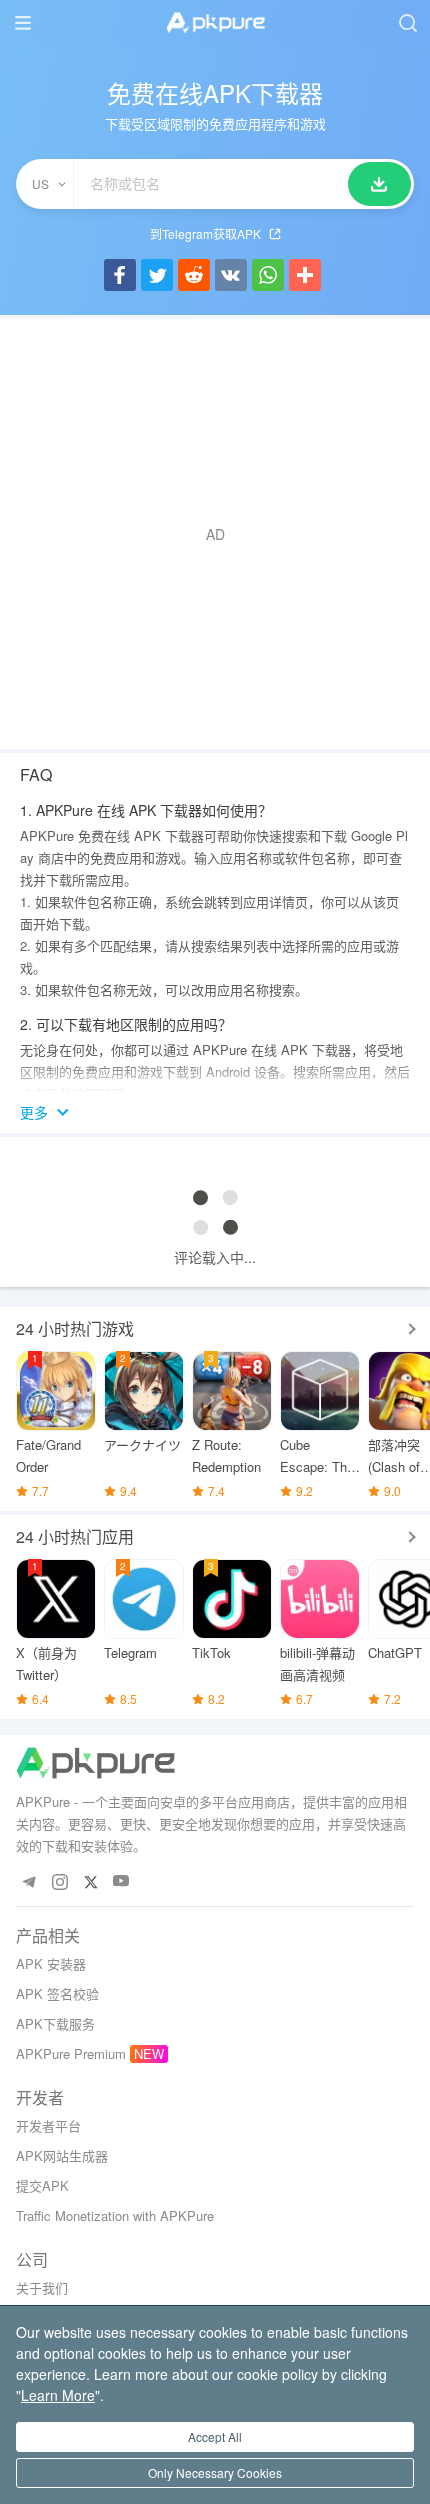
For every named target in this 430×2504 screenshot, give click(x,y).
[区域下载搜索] (379, 184)
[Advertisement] (215, 534)
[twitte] (90, 1881)
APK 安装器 (51, 1963)
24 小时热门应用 (75, 1536)
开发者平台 (48, 2125)
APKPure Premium (71, 2053)
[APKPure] (215, 23)
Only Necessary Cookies (215, 2472)
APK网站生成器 (62, 2155)
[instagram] (59, 1881)
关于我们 (42, 2287)
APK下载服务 (55, 2023)
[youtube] (121, 1881)
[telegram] (28, 1881)
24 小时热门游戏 (75, 1328)
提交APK (42, 2185)
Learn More (58, 2395)
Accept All (215, 2436)
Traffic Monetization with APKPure (115, 2215)
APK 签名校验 (57, 1993)
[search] (407, 22)
